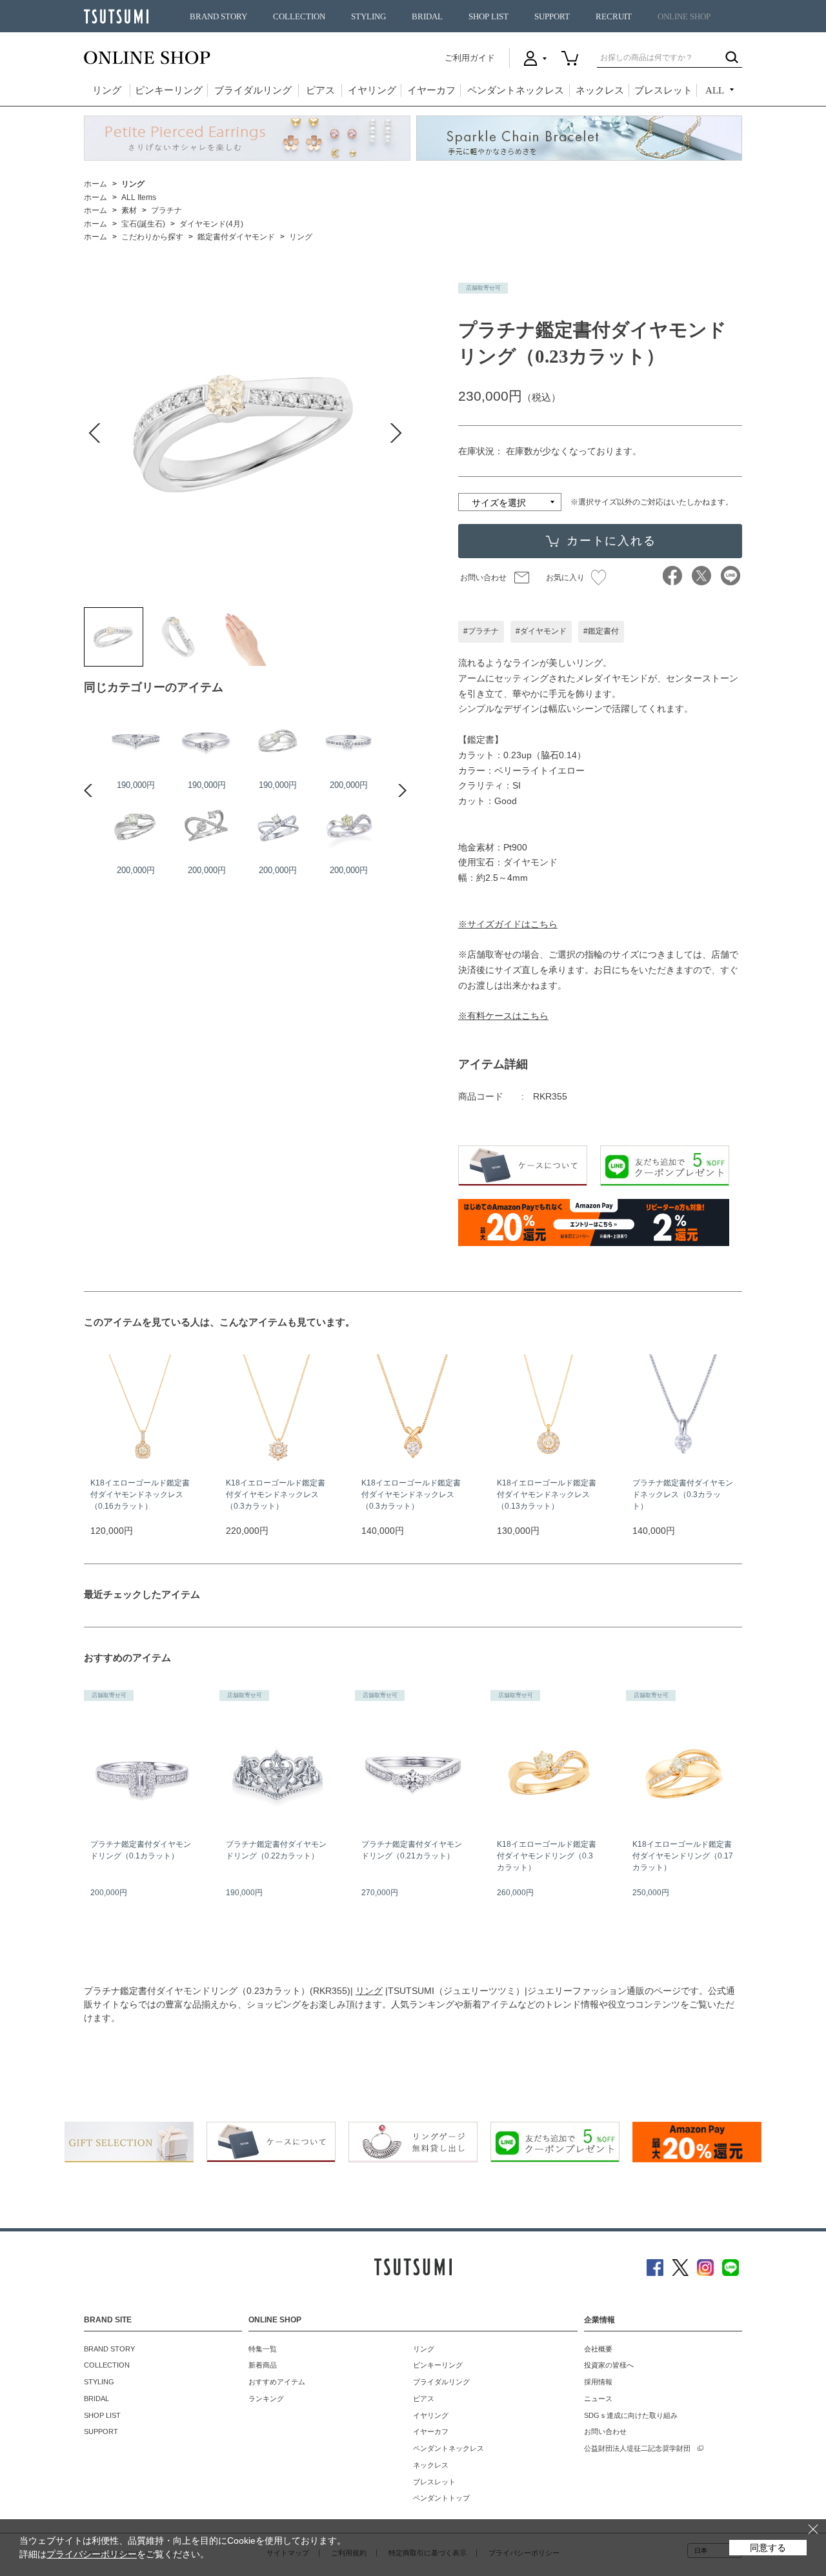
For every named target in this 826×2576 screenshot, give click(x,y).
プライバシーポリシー (92, 2554)
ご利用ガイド (470, 58)
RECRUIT (614, 17)
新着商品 (263, 2365)
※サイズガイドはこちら (508, 924)
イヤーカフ (431, 90)
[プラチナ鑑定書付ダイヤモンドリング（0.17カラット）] (277, 741)
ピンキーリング (169, 90)
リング (107, 90)
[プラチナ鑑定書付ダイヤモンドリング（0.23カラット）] (114, 637)
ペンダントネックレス (516, 90)
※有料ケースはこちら (503, 1016)
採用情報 (598, 2382)
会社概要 (598, 2349)
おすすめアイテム (277, 2382)
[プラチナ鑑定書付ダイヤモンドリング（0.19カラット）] (136, 741)
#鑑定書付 (601, 631)
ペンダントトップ (441, 2498)
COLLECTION (299, 17)
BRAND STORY (218, 17)
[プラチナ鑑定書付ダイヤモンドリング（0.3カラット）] (136, 826)
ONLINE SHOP (684, 17)
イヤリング (372, 90)
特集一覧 (263, 2349)
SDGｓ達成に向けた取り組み (631, 2415)
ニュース (598, 2399)
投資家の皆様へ (609, 2365)
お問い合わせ (483, 578)
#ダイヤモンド (541, 631)
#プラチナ (481, 631)
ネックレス (600, 90)
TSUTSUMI (116, 16)
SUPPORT (552, 17)
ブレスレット (663, 90)
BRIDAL (427, 17)
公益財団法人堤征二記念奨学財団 (637, 2448)
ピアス (320, 90)
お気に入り (565, 578)
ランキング (266, 2399)
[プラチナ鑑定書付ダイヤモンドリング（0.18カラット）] (277, 826)
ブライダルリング (253, 90)
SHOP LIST (489, 17)
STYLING (368, 17)
